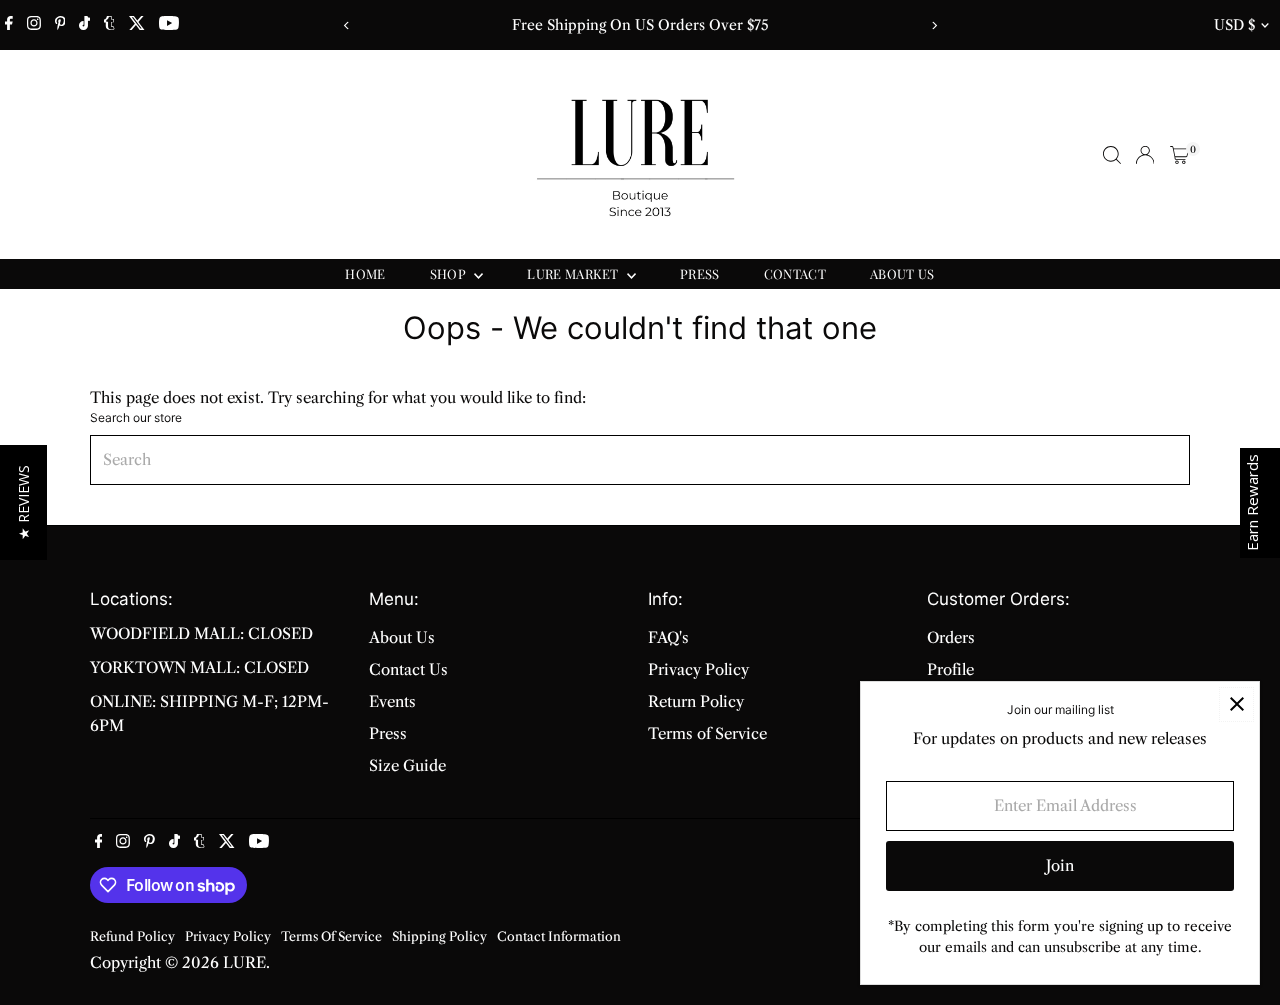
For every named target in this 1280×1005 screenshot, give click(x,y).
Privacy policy (228, 936)
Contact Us (408, 669)
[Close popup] (1236, 704)
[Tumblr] (109, 25)
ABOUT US (902, 273)
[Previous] (346, 25)
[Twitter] (137, 25)
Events (392, 701)
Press (388, 733)
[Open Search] (1112, 155)
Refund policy (132, 936)
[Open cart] (1179, 155)
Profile (950, 669)
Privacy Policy (698, 669)
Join (1060, 865)
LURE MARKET (574, 273)
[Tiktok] (84, 25)
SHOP (450, 273)
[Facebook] (9, 25)
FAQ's (668, 637)
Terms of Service (707, 733)
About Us (402, 637)
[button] (23, 502)
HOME (365, 273)
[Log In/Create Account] (1145, 155)
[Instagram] (34, 25)
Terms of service (331, 936)
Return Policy (696, 701)
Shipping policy (439, 936)
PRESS (700, 273)
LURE (244, 962)
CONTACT (795, 273)
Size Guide (407, 765)
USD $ (1234, 25)
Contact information (559, 936)
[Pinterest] (60, 25)
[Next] (933, 25)
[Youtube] (169, 25)
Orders (951, 637)
